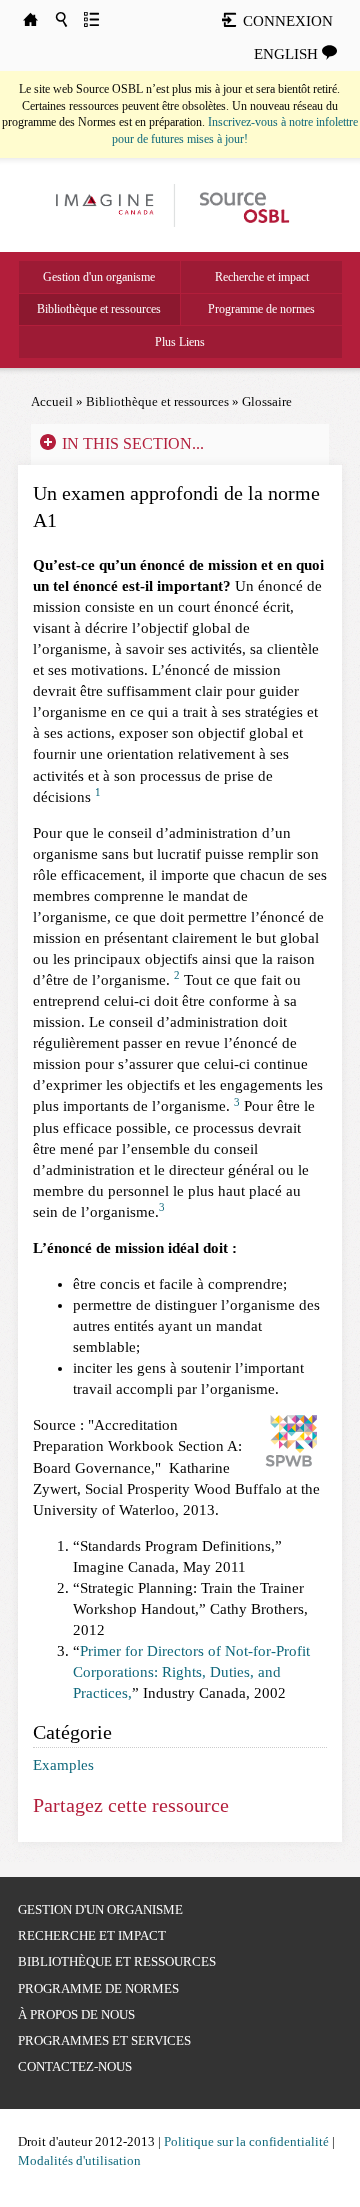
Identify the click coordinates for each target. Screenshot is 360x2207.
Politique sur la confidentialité (246, 2141)
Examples (63, 1765)
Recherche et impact (262, 277)
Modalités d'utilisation (79, 2160)
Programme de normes (261, 309)
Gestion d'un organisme (99, 277)
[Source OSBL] (243, 204)
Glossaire (267, 401)
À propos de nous (76, 2014)
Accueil (52, 401)
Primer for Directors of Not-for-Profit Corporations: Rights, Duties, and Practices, (191, 1672)
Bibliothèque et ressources (99, 309)
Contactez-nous (75, 2066)
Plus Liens (180, 342)
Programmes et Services (104, 2040)
